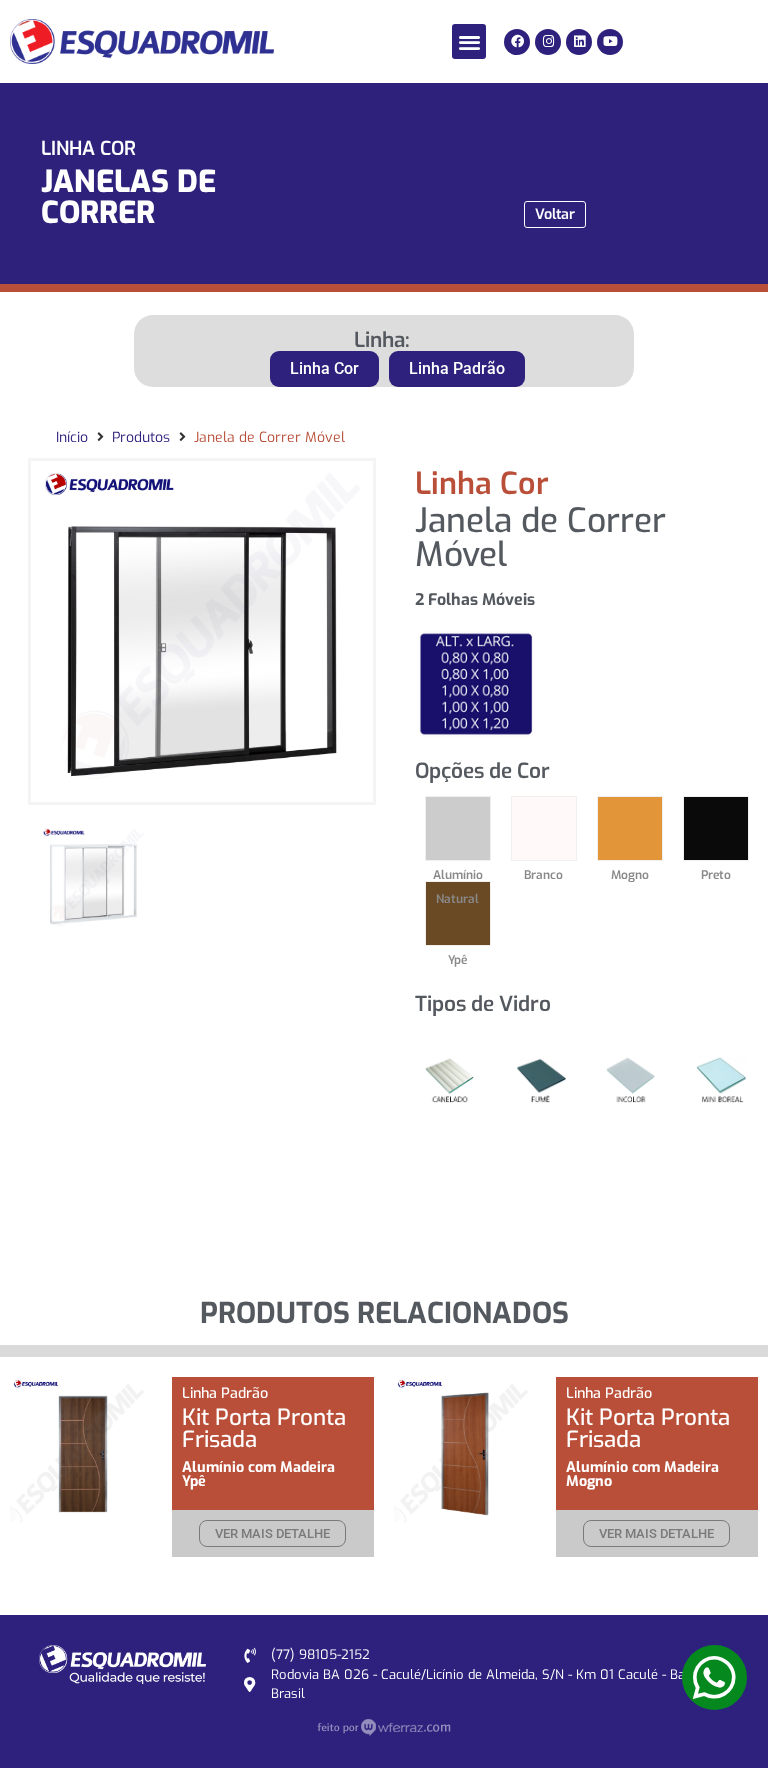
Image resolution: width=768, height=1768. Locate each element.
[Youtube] (610, 42)
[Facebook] (517, 42)
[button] (469, 41)
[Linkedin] (579, 42)
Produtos (141, 437)
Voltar (555, 214)
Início (72, 437)
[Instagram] (548, 42)
